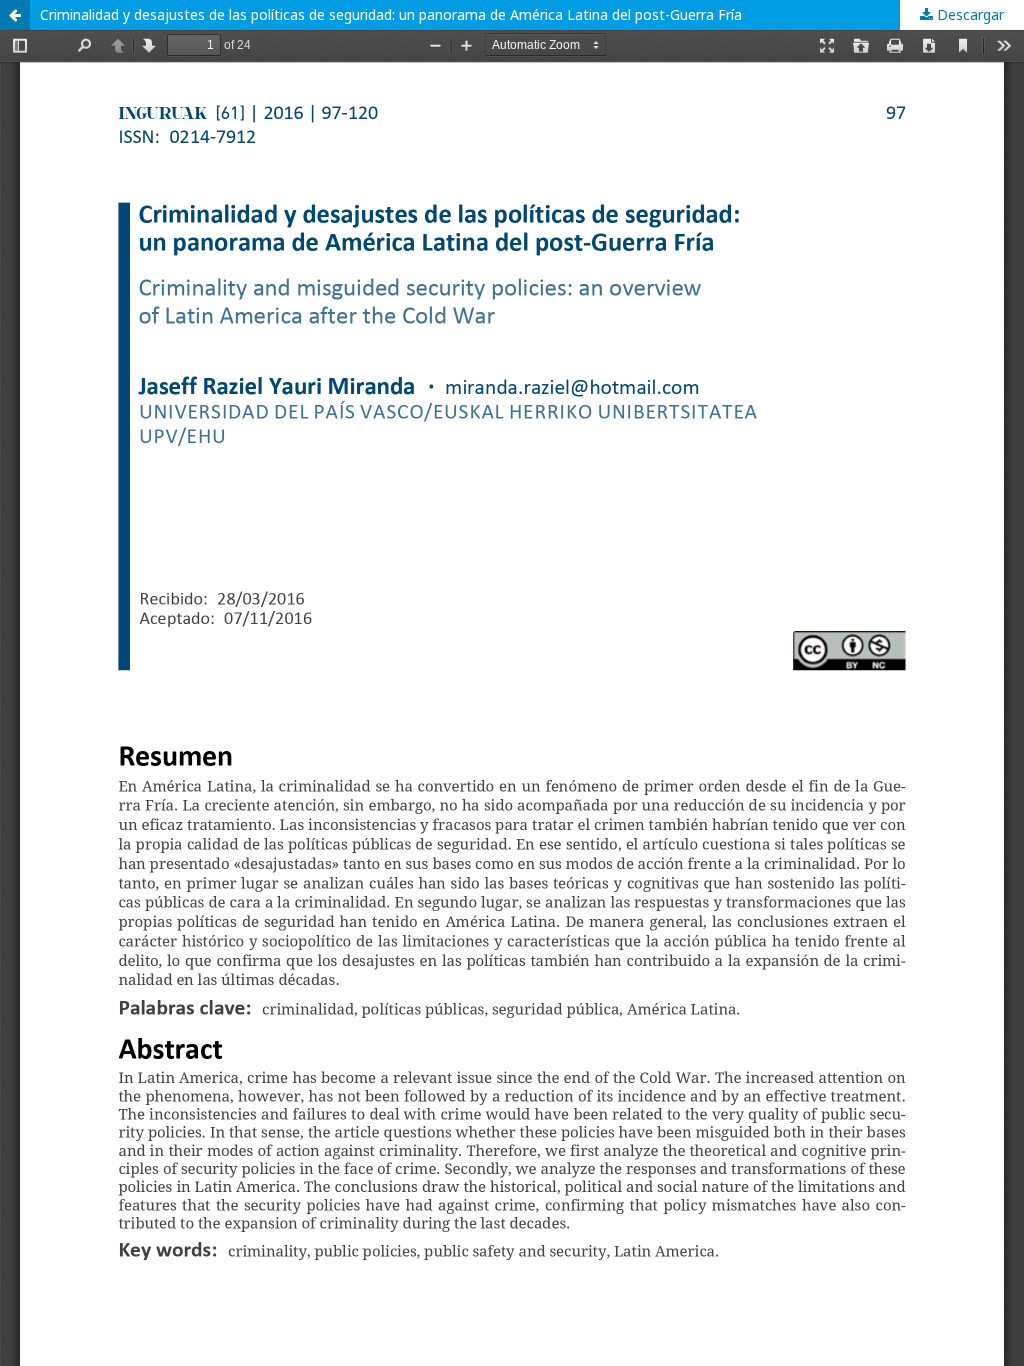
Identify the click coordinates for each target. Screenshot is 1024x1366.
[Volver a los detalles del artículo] (15, 15)
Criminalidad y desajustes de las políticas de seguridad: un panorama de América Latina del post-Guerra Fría (391, 14)
